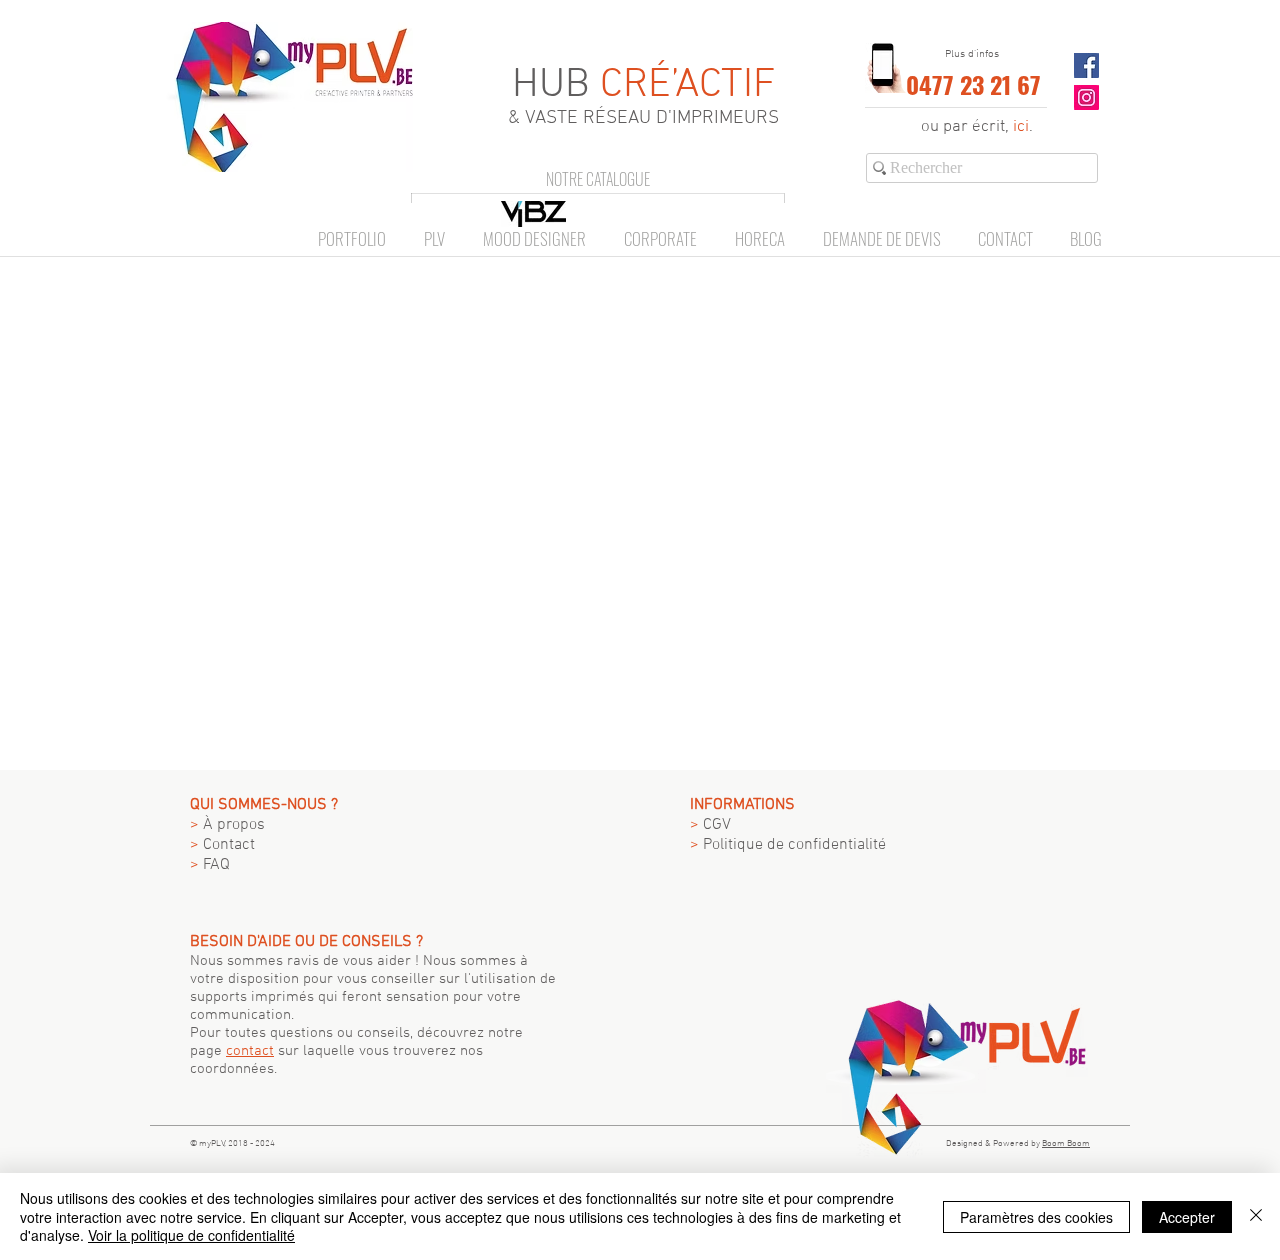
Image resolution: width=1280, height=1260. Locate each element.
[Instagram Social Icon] (1086, 97)
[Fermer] (1256, 1216)
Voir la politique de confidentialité (191, 1235)
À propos (227, 825)
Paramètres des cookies (1036, 1217)
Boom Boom (1066, 1143)
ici (1021, 127)
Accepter (1187, 1217)
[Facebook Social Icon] (1086, 65)
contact (250, 1051)
